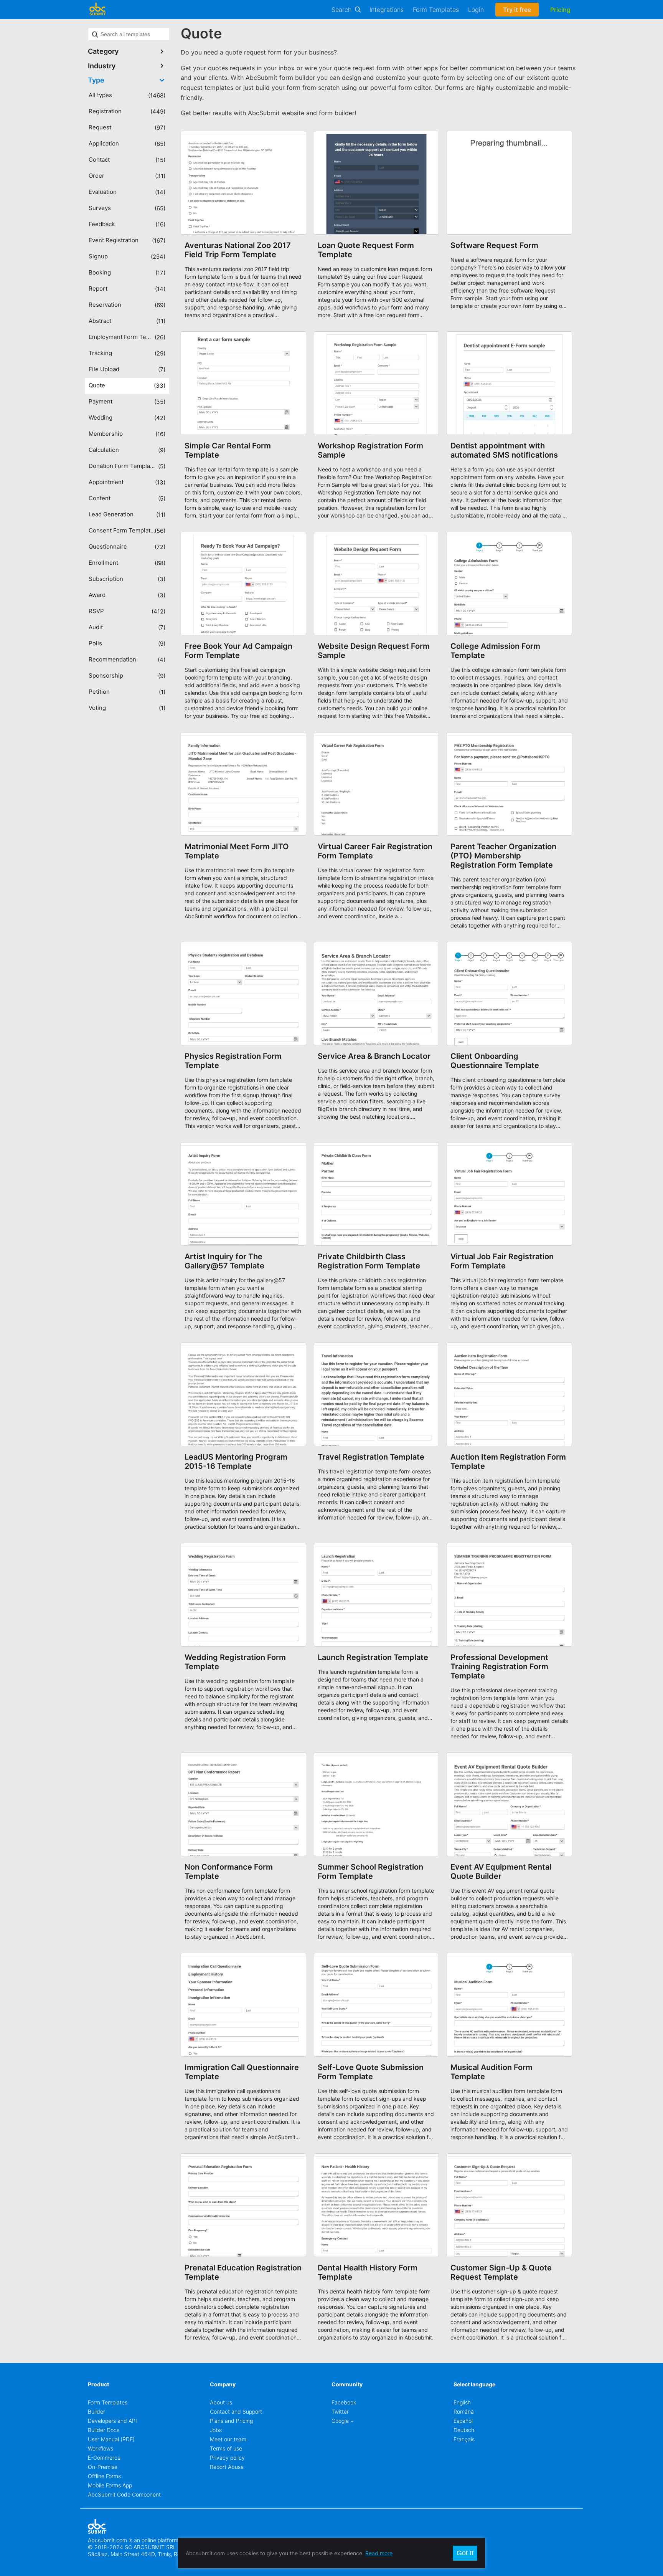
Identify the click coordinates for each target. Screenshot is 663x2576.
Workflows (101, 2448)
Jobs (216, 2430)
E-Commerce (104, 2458)
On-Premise (103, 2467)
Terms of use (226, 2448)
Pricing (560, 10)
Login (476, 10)
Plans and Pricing (231, 2421)
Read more (379, 2553)
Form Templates (436, 10)
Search (341, 10)
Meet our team (228, 2439)
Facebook (344, 2402)
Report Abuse (227, 2467)
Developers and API (112, 2421)
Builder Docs (104, 2430)
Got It (465, 2553)
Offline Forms (104, 2476)
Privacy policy (227, 2458)
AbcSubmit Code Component (124, 2494)
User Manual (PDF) (111, 2439)
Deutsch (464, 2430)
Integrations (387, 10)
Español (463, 2421)
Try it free (517, 10)
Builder (96, 2411)
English (462, 2402)
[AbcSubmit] (97, 10)
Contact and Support (236, 2411)
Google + (343, 2421)
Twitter (340, 2411)
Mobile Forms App (110, 2485)
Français (464, 2439)
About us (221, 2402)
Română (464, 2411)
